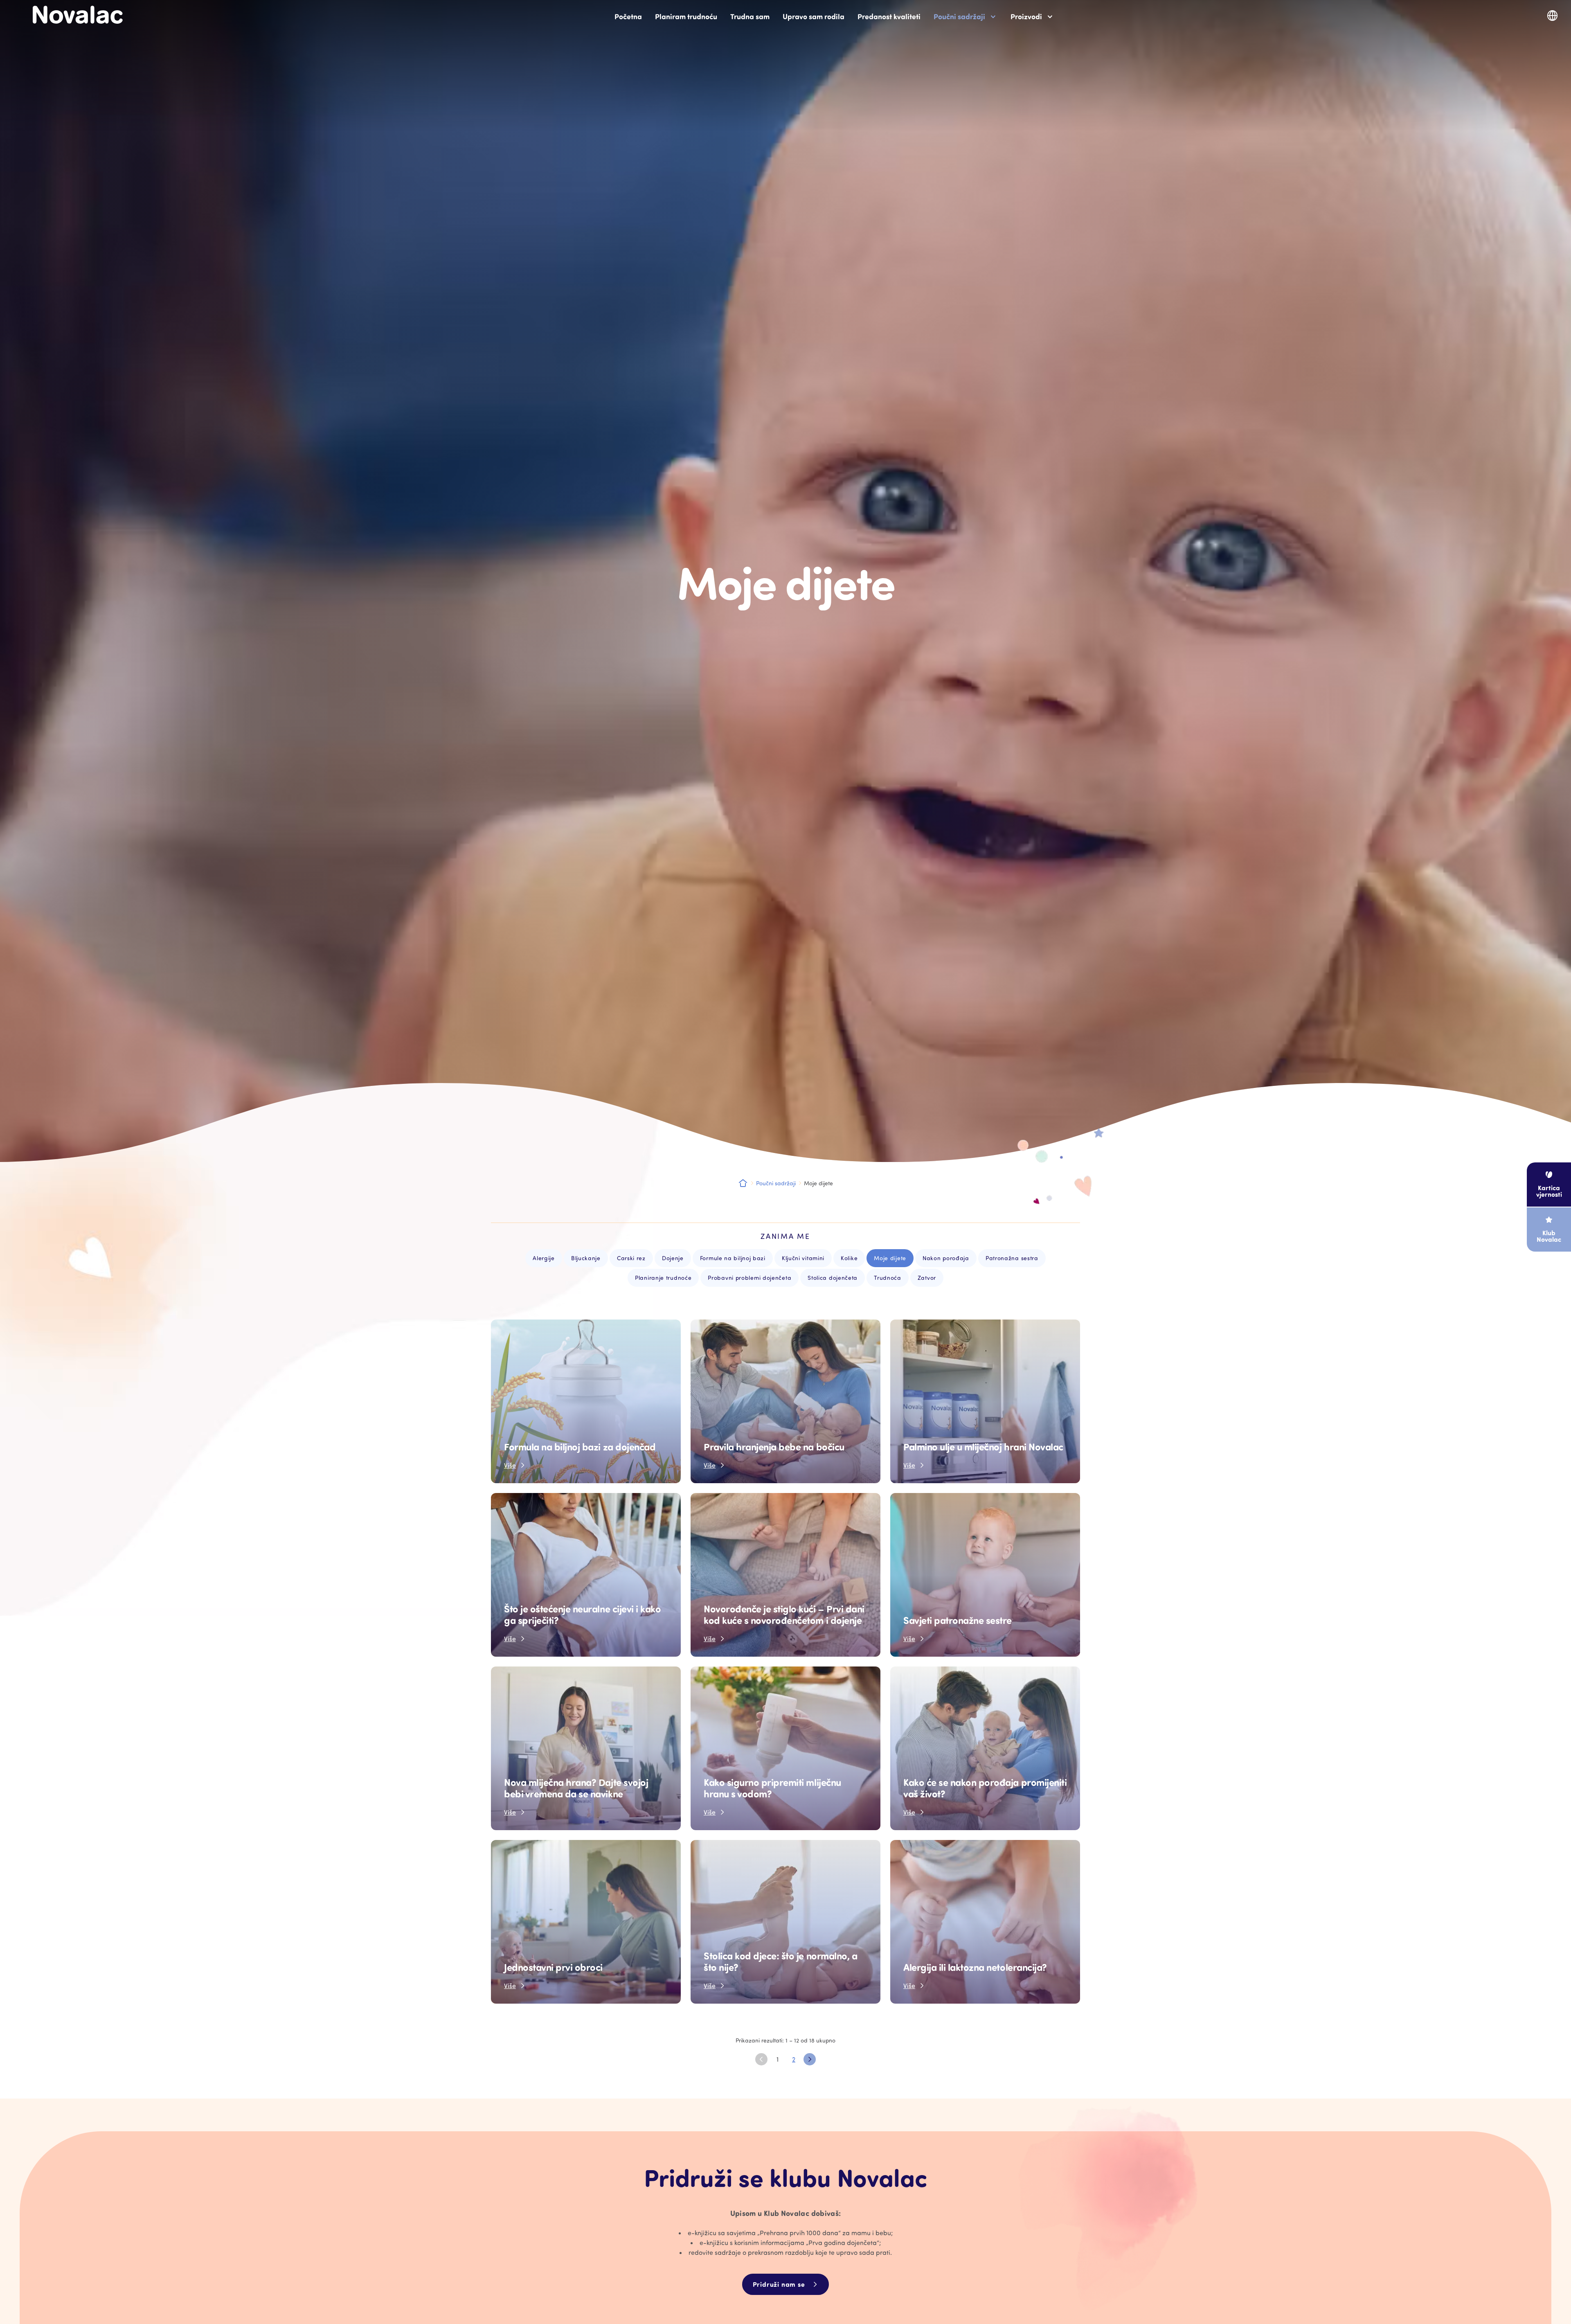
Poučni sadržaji (959, 16)
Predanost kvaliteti (889, 16)
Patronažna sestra (1012, 1258)
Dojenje (673, 1258)
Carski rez (631, 1258)
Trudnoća (888, 1278)
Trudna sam (750, 16)
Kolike (849, 1258)
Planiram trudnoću (686, 16)
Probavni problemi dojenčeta (749, 1278)
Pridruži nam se (779, 2284)
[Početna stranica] (78, 15)
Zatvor (927, 1278)
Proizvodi (1026, 16)
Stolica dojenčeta (833, 1278)
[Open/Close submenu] (993, 17)
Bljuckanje (586, 1258)
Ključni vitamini (803, 1258)
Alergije (544, 1258)
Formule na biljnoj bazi (733, 1258)
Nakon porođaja (946, 1258)
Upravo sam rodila (814, 16)
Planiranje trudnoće (663, 1278)
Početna (628, 16)
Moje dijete (890, 1258)
